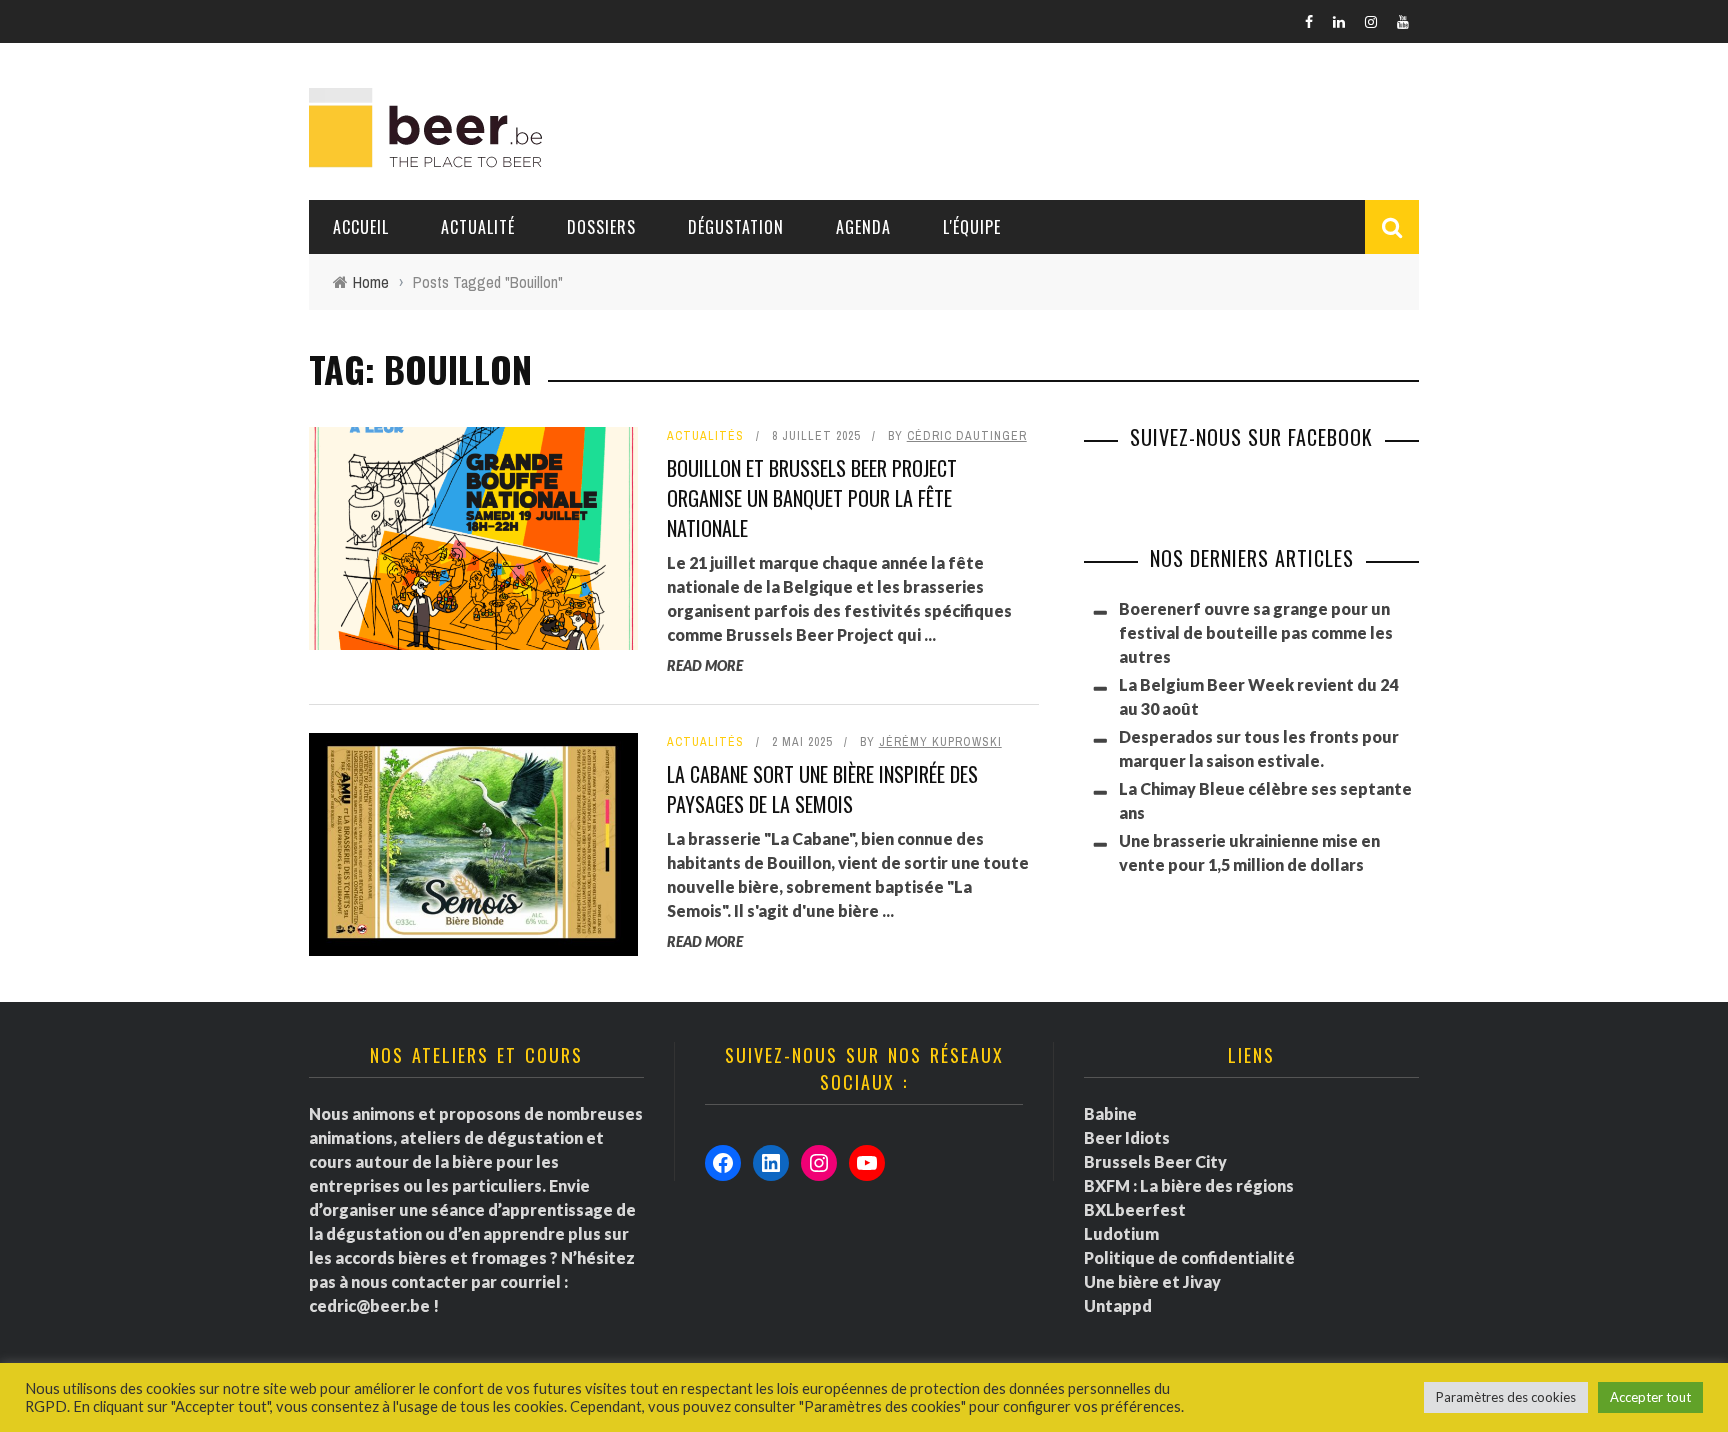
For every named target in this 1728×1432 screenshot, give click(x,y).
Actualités (705, 436)
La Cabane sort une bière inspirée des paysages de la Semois (822, 789)
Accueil (361, 227)
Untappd (1118, 1305)
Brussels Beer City (1155, 1161)
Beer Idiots (1127, 1137)
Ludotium (1121, 1233)
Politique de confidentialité (1189, 1257)
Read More (705, 665)
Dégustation (736, 227)
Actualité (478, 227)
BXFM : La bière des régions (1189, 1185)
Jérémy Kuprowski (940, 742)
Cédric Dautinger (967, 436)
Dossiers (601, 227)
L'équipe (972, 227)
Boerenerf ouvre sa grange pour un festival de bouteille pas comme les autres (1256, 632)
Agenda (863, 227)
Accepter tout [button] (1650, 1397)
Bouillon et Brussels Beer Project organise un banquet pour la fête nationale (812, 498)
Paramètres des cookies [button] (1506, 1397)
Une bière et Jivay (1152, 1281)
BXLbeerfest (1135, 1209)
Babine (1110, 1113)
